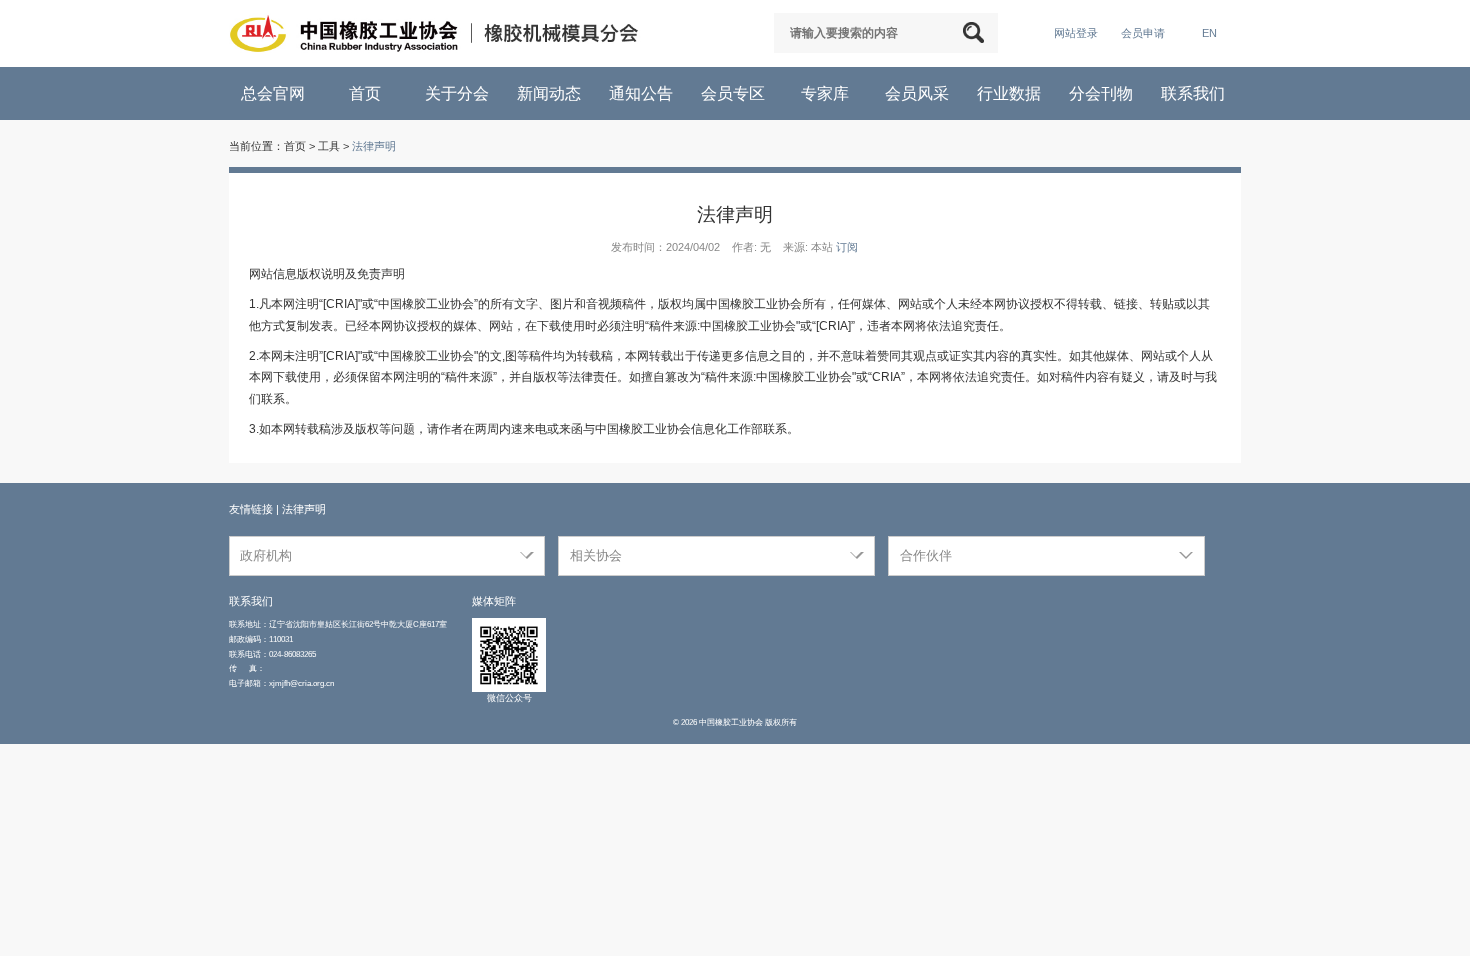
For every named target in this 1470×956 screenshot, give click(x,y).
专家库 (827, 93)
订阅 (847, 247)
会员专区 (735, 93)
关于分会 (459, 93)
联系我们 (1195, 93)
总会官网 (275, 93)
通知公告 (643, 93)
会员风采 (919, 93)
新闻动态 (551, 93)
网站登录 (1076, 33)
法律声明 (374, 146)
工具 (329, 146)
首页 (367, 93)
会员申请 (1143, 33)
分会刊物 (1103, 93)
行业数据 (1011, 93)
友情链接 (251, 509)
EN (1209, 33)
